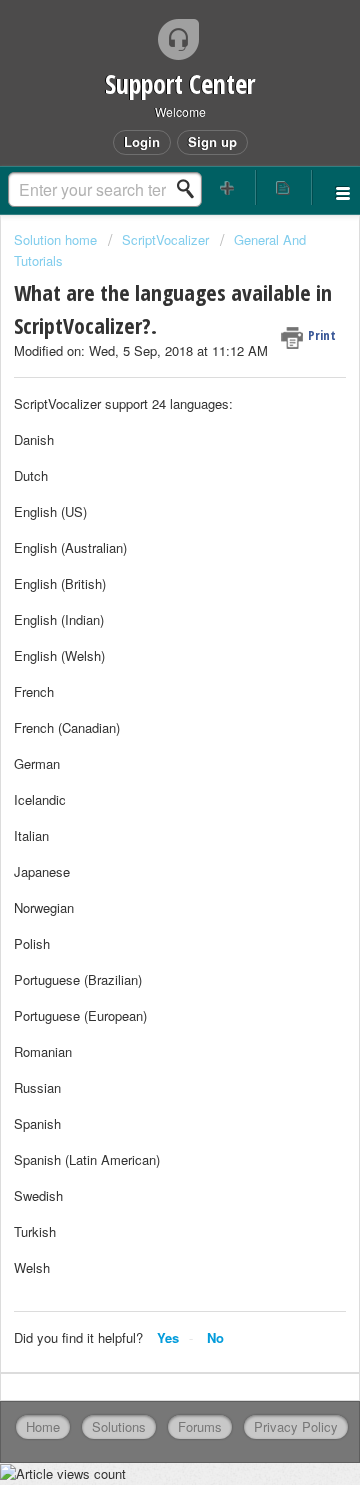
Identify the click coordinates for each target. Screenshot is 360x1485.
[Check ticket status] (284, 187)
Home (43, 1426)
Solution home (57, 239)
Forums (200, 1426)
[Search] (191, 189)
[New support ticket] (228, 187)
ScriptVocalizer (165, 239)
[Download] (143, 737)
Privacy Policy (296, 1426)
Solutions (119, 1426)
